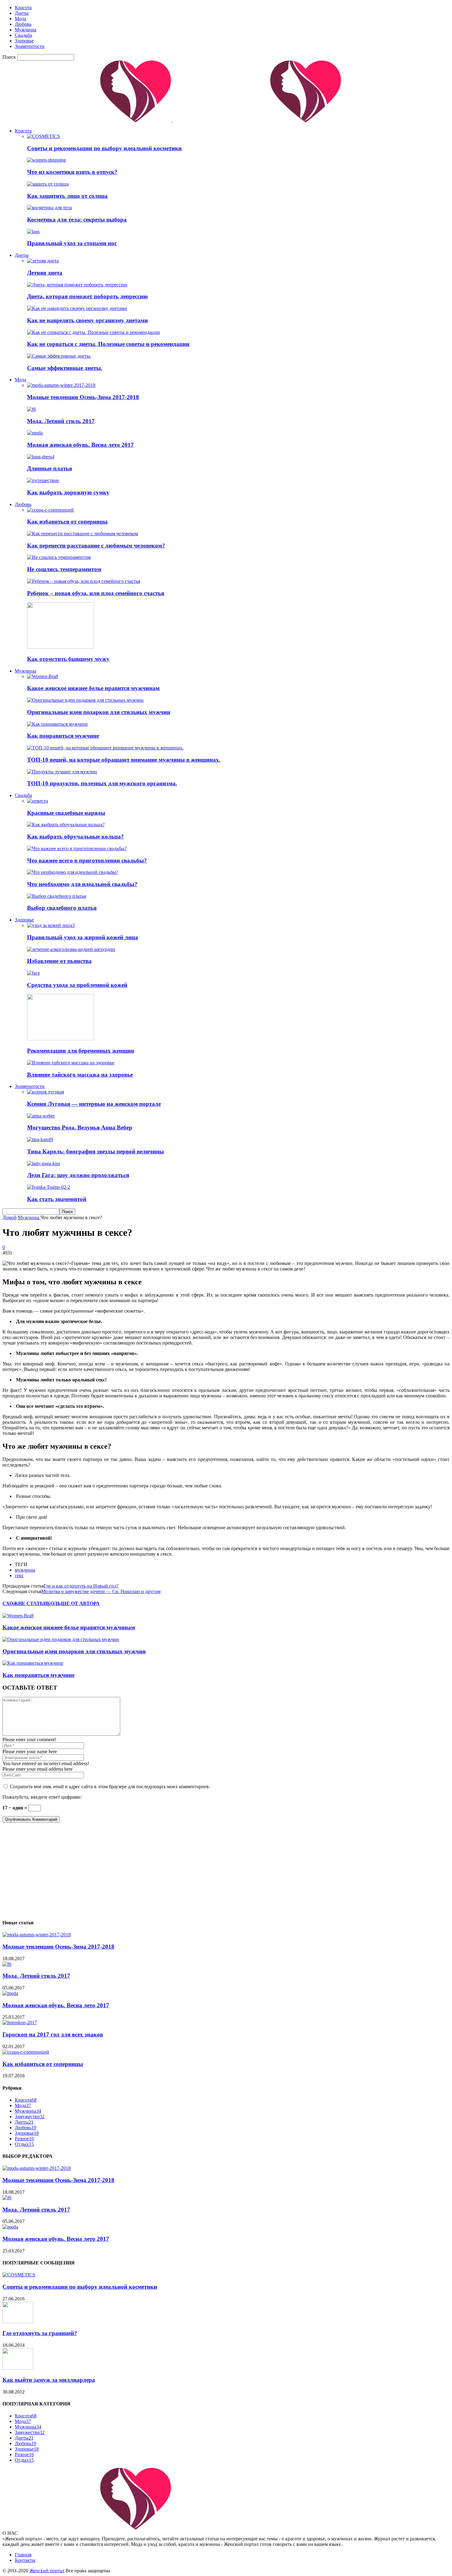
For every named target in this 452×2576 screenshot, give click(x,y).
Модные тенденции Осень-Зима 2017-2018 (83, 397)
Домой (10, 1217)
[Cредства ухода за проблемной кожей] (34, 973)
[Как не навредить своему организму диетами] (77, 308)
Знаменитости (30, 46)
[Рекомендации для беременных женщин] (61, 1039)
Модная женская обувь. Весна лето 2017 (80, 445)
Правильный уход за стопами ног (72, 243)
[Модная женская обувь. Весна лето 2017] (35, 433)
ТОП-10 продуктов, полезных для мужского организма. (102, 783)
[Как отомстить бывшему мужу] (61, 647)
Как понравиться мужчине (63, 736)
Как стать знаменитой (57, 1199)
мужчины (25, 1570)
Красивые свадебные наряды (66, 813)
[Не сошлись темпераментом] (59, 557)
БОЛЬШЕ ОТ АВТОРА (73, 1603)
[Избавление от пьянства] (71, 949)
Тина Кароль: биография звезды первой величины (95, 1151)
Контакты (25, 2560)
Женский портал (47, 2571)
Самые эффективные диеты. (65, 368)
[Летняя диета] (43, 261)
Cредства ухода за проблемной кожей (77, 985)
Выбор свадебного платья (62, 908)
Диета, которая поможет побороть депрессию (87, 296)
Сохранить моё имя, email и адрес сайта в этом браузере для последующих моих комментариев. (110, 1787)
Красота (23, 8)
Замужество (30, 2117)
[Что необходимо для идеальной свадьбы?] (73, 872)
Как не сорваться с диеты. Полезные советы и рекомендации (108, 344)
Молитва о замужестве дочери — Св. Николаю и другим (101, 1591)
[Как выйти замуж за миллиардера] (18, 2368)
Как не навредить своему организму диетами (87, 320)
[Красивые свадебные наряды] (38, 801)
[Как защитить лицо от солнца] (48, 184)
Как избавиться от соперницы (67, 522)
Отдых (24, 2144)
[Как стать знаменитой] (49, 1187)
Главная (23, 2555)
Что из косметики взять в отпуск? (72, 172)
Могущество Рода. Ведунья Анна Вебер (80, 1127)
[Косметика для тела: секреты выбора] (50, 208)
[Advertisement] (187, 1871)
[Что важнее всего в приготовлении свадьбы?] (77, 848)
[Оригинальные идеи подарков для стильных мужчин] (85, 700)
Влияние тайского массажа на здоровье (80, 1075)
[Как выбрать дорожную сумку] (43, 480)
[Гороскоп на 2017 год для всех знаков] (20, 2022)
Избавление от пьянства (59, 961)
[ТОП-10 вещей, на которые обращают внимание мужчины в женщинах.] (105, 748)
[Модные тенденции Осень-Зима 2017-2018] (61, 385)
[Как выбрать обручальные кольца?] (66, 825)
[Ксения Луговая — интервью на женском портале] (46, 1092)
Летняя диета (45, 273)
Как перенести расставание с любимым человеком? (96, 546)
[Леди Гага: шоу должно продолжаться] (44, 1163)
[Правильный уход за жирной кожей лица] (51, 925)
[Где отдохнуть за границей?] (18, 2321)
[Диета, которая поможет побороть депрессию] (77, 285)
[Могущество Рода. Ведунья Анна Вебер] (41, 1116)
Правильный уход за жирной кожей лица (83, 937)
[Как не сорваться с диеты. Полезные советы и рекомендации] (93, 332)
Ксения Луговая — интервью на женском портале (94, 1104)
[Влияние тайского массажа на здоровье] (71, 1063)
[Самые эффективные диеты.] (59, 356)
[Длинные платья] (41, 457)
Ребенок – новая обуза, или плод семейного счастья (96, 593)
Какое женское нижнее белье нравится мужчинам (93, 688)
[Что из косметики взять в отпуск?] (46, 160)
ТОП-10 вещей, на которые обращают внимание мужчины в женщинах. (124, 760)
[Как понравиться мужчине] (57, 724)
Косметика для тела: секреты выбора (77, 220)
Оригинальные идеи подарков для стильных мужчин (99, 712)
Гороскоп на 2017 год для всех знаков (53, 2034)
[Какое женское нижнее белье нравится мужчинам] (43, 676)
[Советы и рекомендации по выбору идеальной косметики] (44, 136)
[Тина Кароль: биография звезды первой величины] (40, 1139)
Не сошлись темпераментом (64, 569)
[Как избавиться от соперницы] (50, 510)
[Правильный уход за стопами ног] (33, 232)
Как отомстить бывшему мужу (68, 659)
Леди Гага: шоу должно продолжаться (78, 1175)
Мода (20, 19)
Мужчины (26, 30)
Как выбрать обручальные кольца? (75, 836)
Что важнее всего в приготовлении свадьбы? (87, 860)
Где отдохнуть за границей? (40, 2333)
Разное (24, 2139)
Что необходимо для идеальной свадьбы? (82, 884)
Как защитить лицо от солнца (67, 196)
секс (19, 1575)
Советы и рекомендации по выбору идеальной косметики (104, 148)
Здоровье (24, 41)
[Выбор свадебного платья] (57, 896)
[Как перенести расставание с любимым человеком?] (83, 534)
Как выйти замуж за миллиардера (49, 2380)
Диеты (22, 13)
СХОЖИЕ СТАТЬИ (25, 1603)
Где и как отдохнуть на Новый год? (81, 1586)
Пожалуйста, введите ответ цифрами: (42, 1797)
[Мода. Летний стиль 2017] (32, 409)
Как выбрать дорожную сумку (68, 492)
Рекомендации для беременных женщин (81, 1051)
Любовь (23, 24)
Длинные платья (50, 468)
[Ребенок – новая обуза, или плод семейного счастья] (84, 581)
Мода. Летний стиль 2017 (61, 421)
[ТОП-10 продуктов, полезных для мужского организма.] (62, 772)
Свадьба (23, 35)
